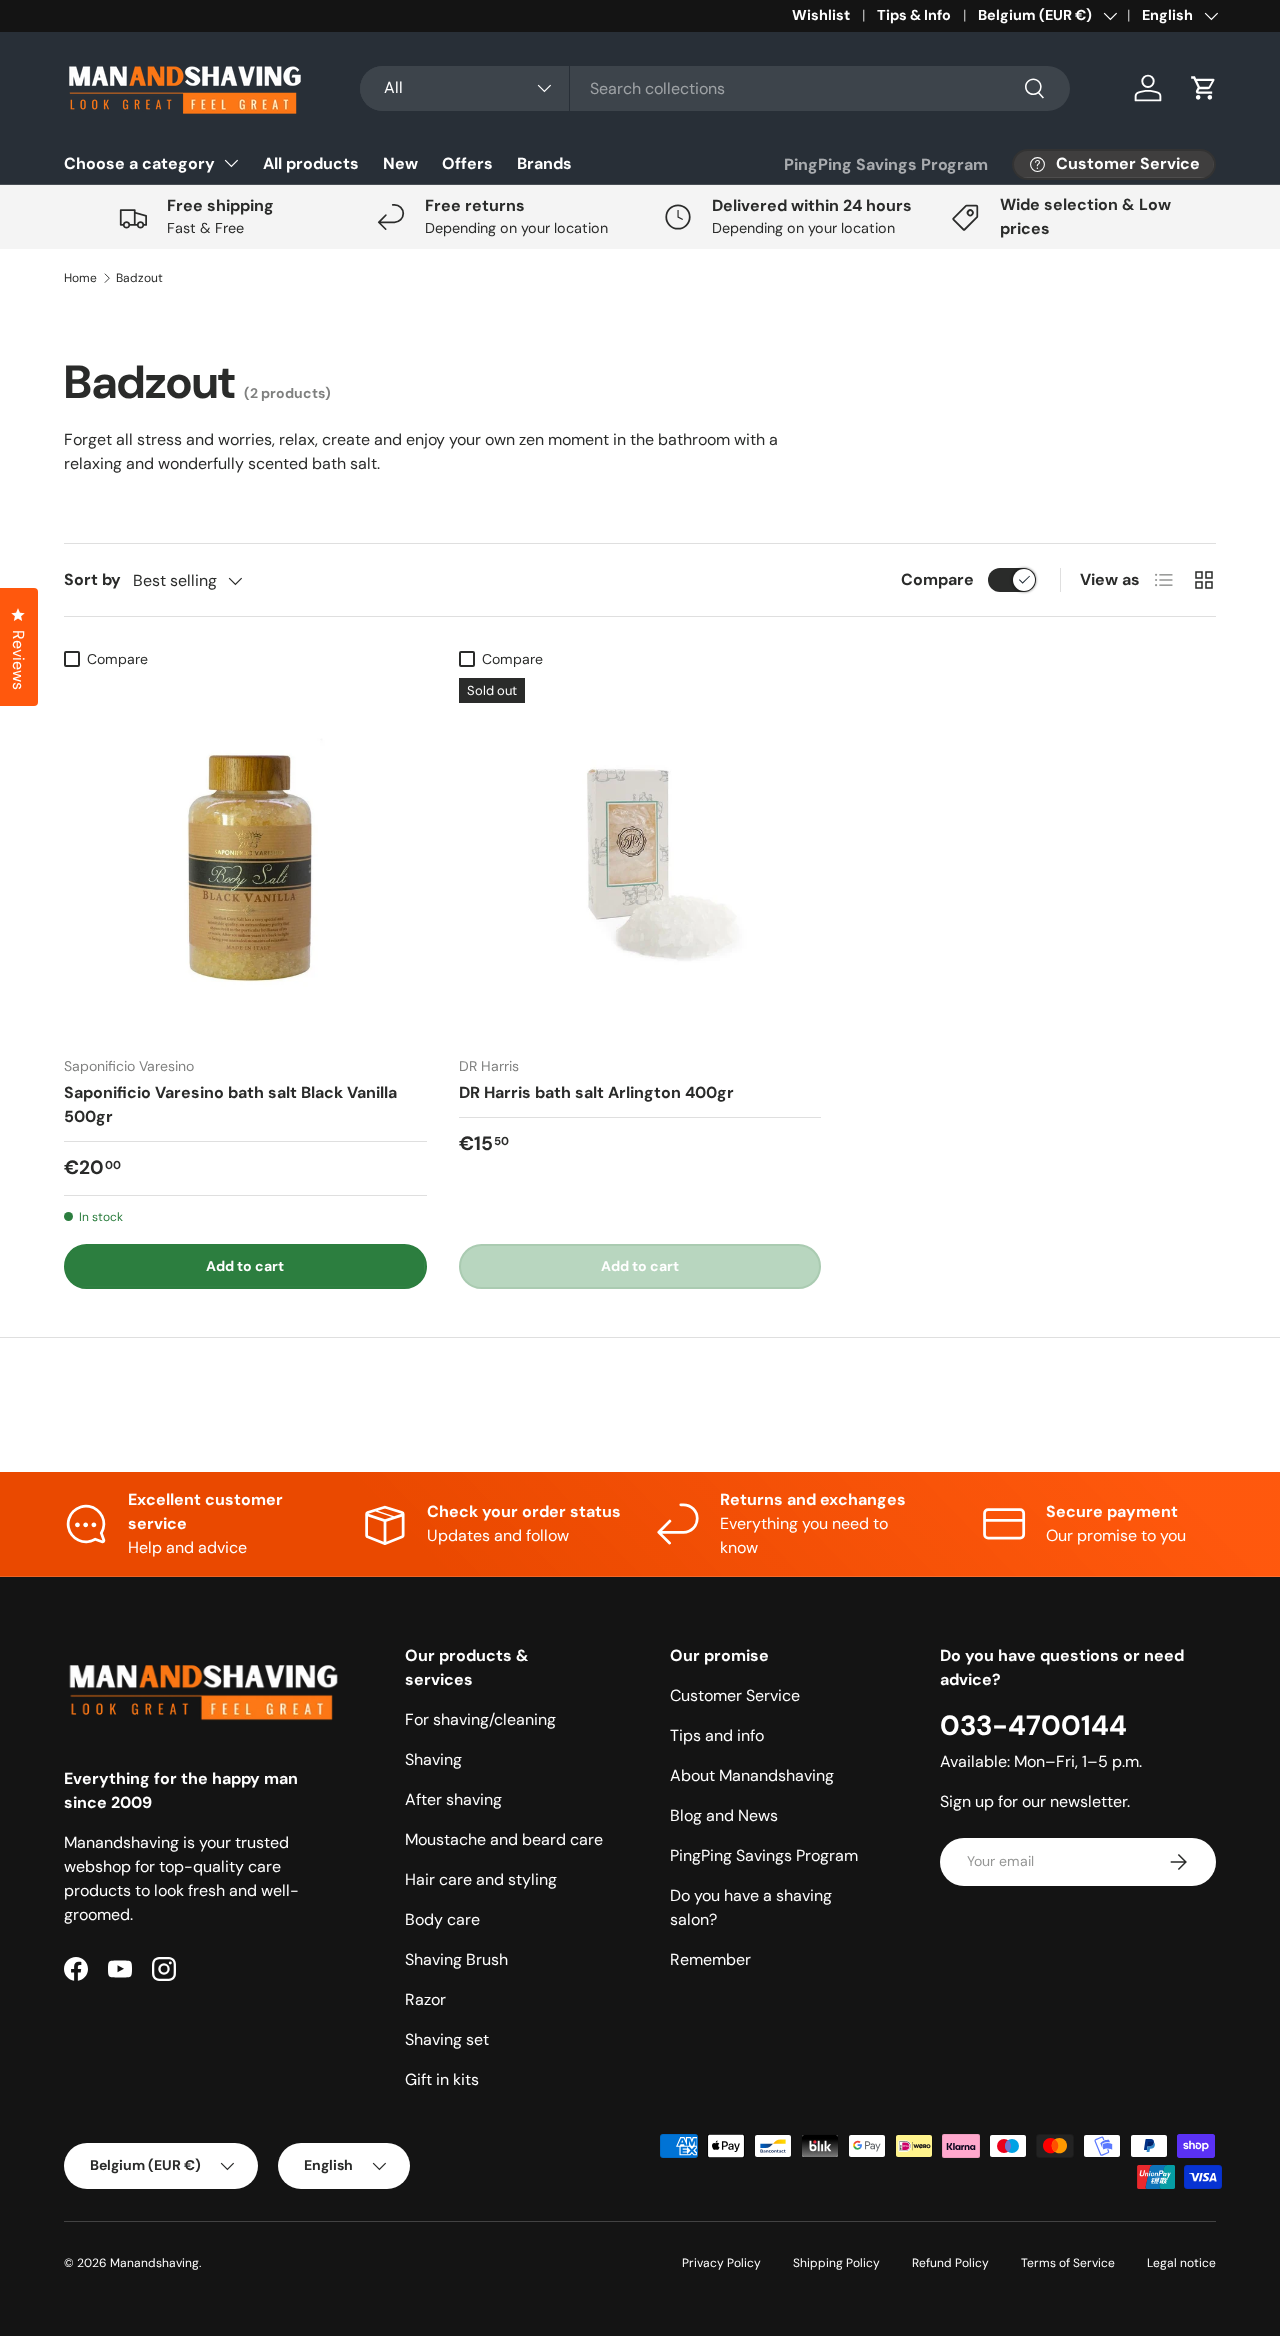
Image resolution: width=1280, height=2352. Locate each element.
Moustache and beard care (504, 1839)
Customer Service (735, 1695)
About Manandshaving (752, 1775)
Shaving (433, 1759)
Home (80, 278)
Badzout (139, 278)
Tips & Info (914, 15)
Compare (937, 579)
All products (311, 163)
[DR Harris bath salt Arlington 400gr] (640, 859)
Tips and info (717, 1735)
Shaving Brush (456, 1959)
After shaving (453, 1799)
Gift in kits (442, 2079)
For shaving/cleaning (480, 1719)
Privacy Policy (721, 2263)
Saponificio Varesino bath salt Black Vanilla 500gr (230, 1104)
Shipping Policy (836, 2263)
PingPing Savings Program (886, 164)
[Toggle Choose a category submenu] (231, 163)
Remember (710, 1959)
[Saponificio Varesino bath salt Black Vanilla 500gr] (245, 859)
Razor (425, 1999)
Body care (442, 1919)
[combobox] (714, 88)
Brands (544, 163)
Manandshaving (154, 2263)
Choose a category (139, 163)
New (400, 163)
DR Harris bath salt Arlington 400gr (596, 1092)
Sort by (92, 579)
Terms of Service (1068, 2263)
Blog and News (724, 1815)
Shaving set (447, 2039)
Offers (467, 163)
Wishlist (821, 15)
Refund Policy (950, 2263)
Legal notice (1181, 2263)
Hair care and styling (481, 1879)
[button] (1204, 88)
